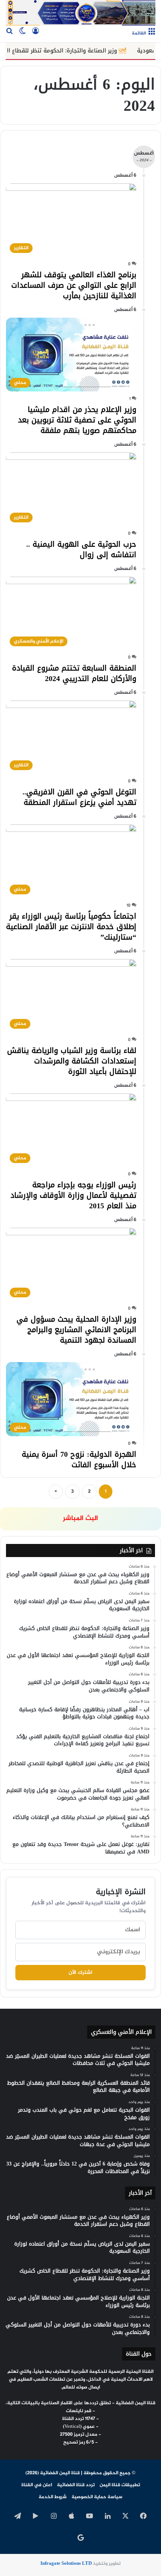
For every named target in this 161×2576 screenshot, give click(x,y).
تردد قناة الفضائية (76, 2485)
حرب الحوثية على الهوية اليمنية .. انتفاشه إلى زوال (81, 549)
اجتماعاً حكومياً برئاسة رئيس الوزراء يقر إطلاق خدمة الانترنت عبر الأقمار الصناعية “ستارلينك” (71, 927)
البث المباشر (80, 1519)
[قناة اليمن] (80, 13)
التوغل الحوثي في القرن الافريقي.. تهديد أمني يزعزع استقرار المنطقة (79, 797)
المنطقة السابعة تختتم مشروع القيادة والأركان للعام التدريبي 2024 (74, 673)
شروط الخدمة (53, 2497)
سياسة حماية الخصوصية (97, 2497)
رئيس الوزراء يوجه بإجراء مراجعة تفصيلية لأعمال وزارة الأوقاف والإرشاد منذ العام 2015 (73, 1195)
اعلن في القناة (37, 2485)
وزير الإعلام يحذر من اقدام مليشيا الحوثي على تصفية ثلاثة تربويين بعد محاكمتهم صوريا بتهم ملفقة (77, 420)
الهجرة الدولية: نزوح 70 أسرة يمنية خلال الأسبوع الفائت (79, 1459)
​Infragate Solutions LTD (66, 2564)
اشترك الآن (80, 1973)
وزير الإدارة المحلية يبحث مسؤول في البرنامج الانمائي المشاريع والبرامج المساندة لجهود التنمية (76, 1330)
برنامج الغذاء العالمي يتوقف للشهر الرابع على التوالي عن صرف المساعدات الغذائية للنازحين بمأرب (74, 285)
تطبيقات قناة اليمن (120, 2485)
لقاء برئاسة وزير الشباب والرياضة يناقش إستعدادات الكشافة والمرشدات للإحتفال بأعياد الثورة (72, 1061)
